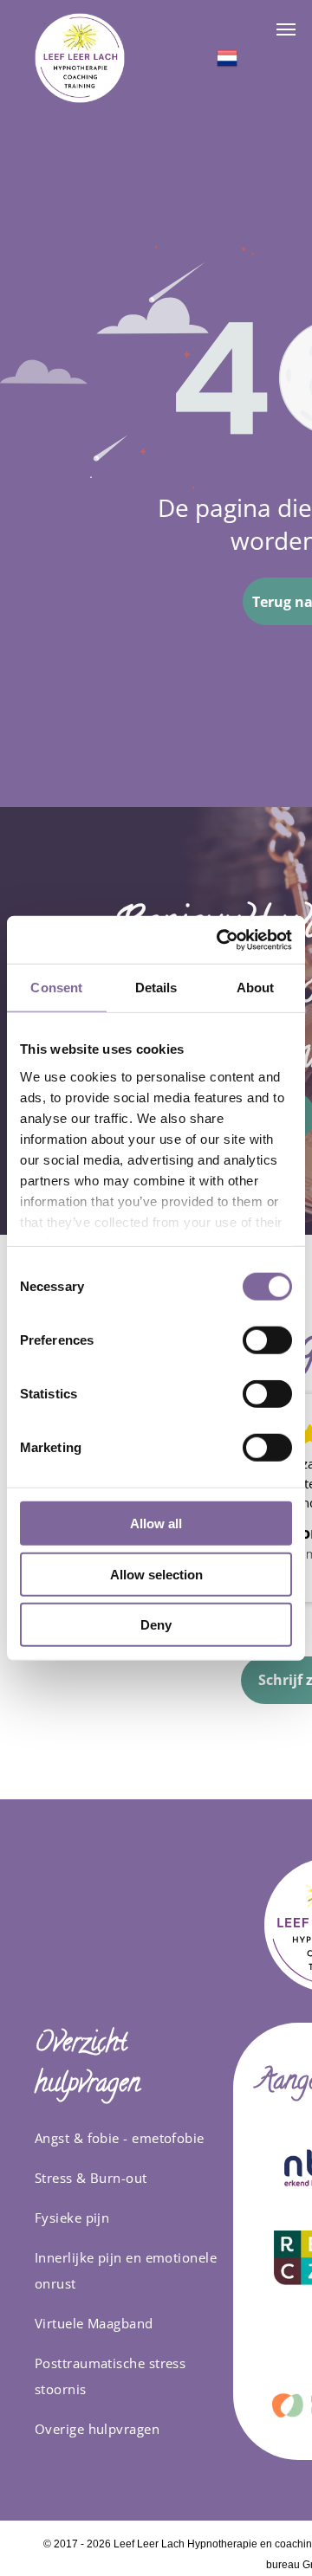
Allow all (156, 1524)
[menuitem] (127, 2138)
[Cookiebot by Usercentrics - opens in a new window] (220, 939)
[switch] (267, 1340)
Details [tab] (156, 988)
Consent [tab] (56, 988)
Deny (156, 1625)
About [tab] (256, 988)
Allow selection (156, 1574)
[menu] (286, 29)
